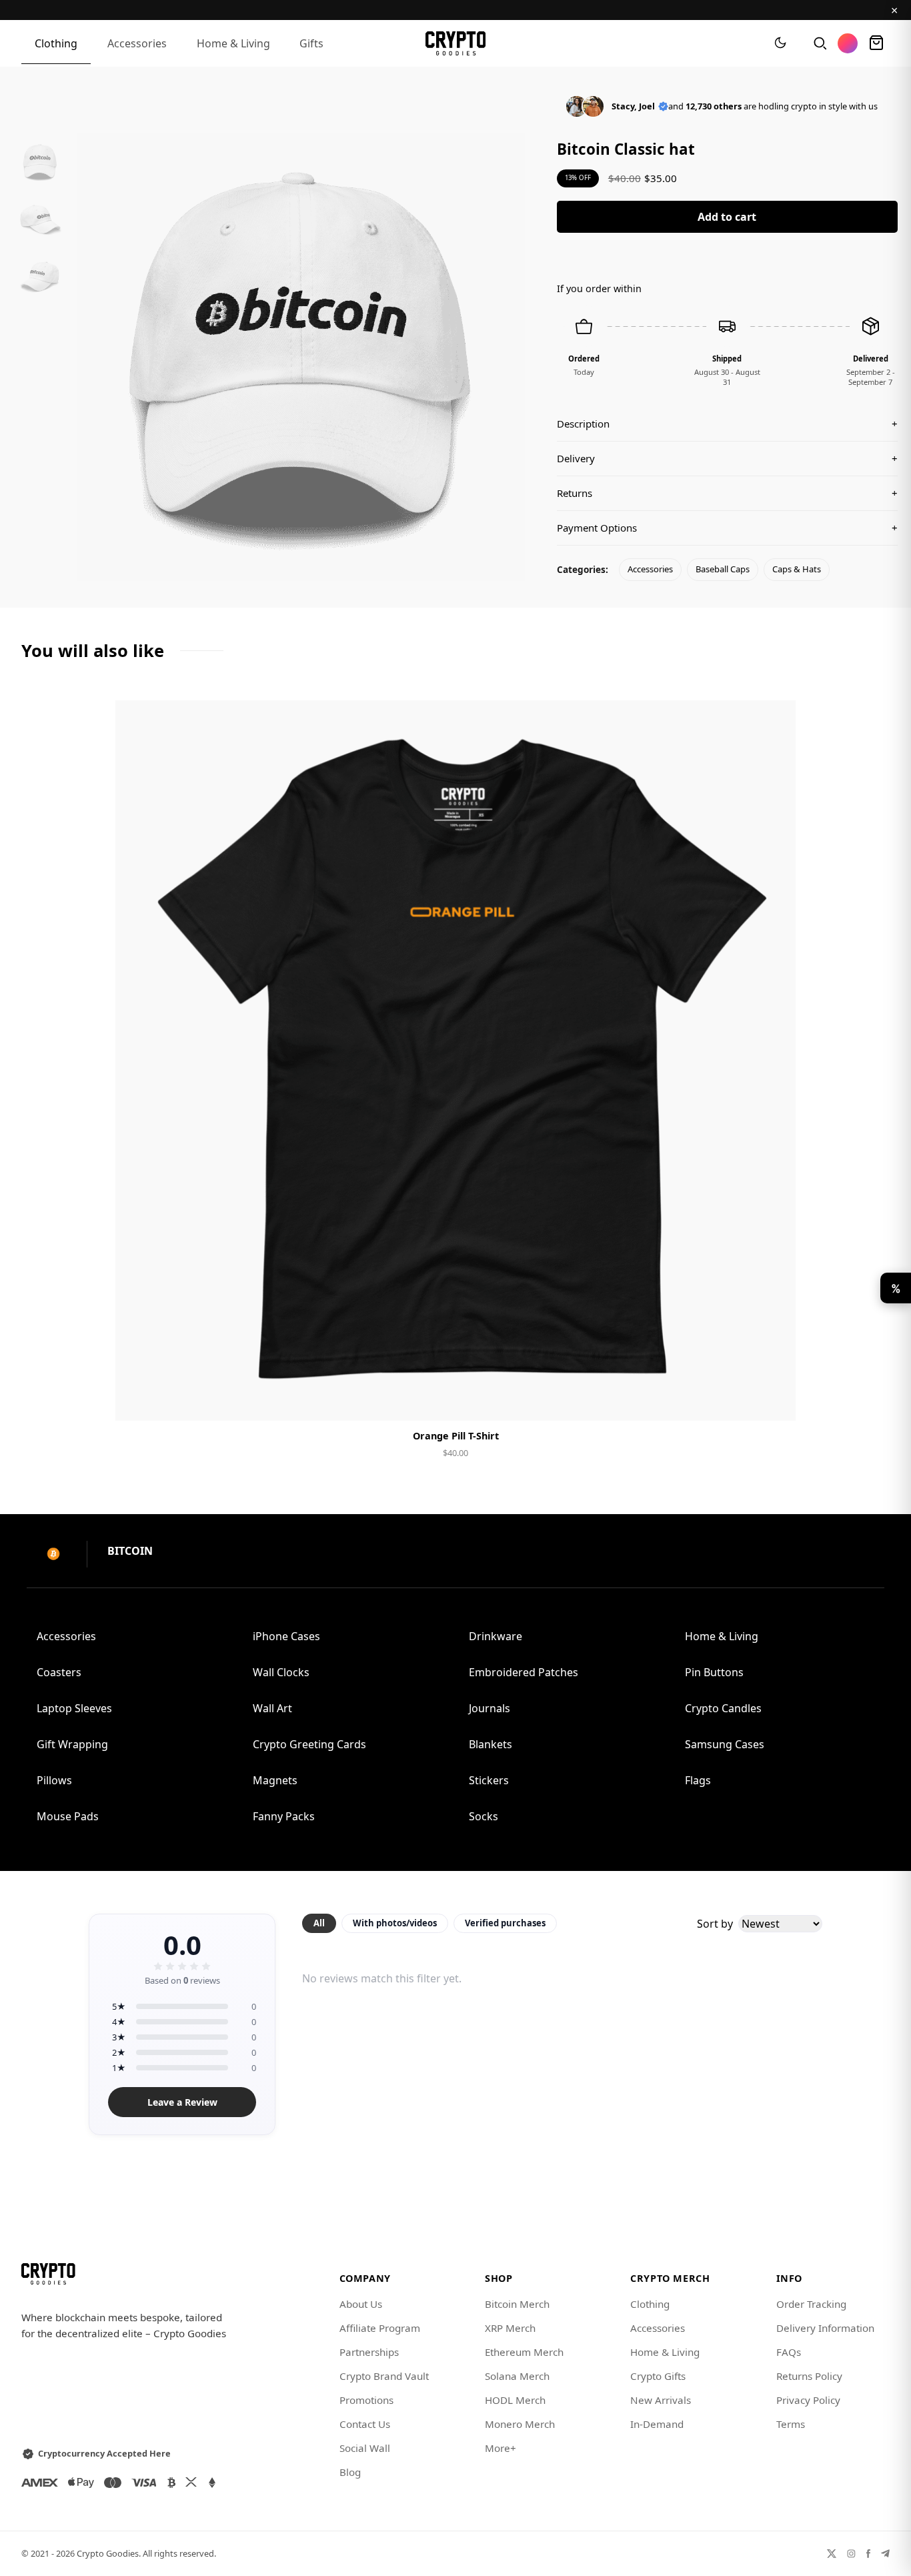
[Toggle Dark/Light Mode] (780, 43)
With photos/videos (395, 1923)
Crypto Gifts (658, 2376)
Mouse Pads (68, 1816)
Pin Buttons (714, 1672)
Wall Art (272, 1708)
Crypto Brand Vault (384, 2376)
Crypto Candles (723, 1708)
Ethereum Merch (524, 2352)
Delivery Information (825, 2328)
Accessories (137, 43)
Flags (698, 1780)
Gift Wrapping (72, 1744)
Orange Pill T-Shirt (456, 1436)
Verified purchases (505, 1923)
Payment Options (727, 528)
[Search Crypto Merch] (819, 43)
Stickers (489, 1780)
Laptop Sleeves (74, 1708)
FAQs (789, 2352)
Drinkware (496, 1636)
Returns (727, 493)
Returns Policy (809, 2376)
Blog (350, 2472)
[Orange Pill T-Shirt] (455, 1061)
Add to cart (727, 217)
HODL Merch (515, 2400)
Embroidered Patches (524, 1672)
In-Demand (657, 2424)
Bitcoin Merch (517, 2304)
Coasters (59, 1672)
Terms (791, 2424)
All (319, 1923)
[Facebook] (868, 2554)
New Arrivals (661, 2400)
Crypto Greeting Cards (309, 1744)
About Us (361, 2304)
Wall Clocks (281, 1672)
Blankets (491, 1744)
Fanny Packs (284, 1816)
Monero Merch (520, 2424)
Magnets (275, 1780)
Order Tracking (811, 2304)
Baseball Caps (723, 569)
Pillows (54, 1780)
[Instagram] (851, 2554)
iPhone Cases (286, 1636)
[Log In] (848, 43)
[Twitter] (832, 2554)
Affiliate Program (380, 2328)
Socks (484, 1816)
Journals (490, 1708)
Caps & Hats (797, 569)
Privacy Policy (808, 2400)
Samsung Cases (725, 1744)
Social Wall (365, 2448)
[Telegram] (885, 2554)
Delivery (727, 458)
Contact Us (365, 2424)
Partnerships (369, 2352)
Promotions (366, 2400)
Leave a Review (182, 2102)
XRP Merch (510, 2328)
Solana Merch (517, 2376)
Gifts (311, 43)
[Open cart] (876, 43)
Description (727, 424)
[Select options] (455, 1399)
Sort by (715, 1924)
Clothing (56, 43)
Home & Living (233, 43)
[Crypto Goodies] (456, 43)
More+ (501, 2448)
